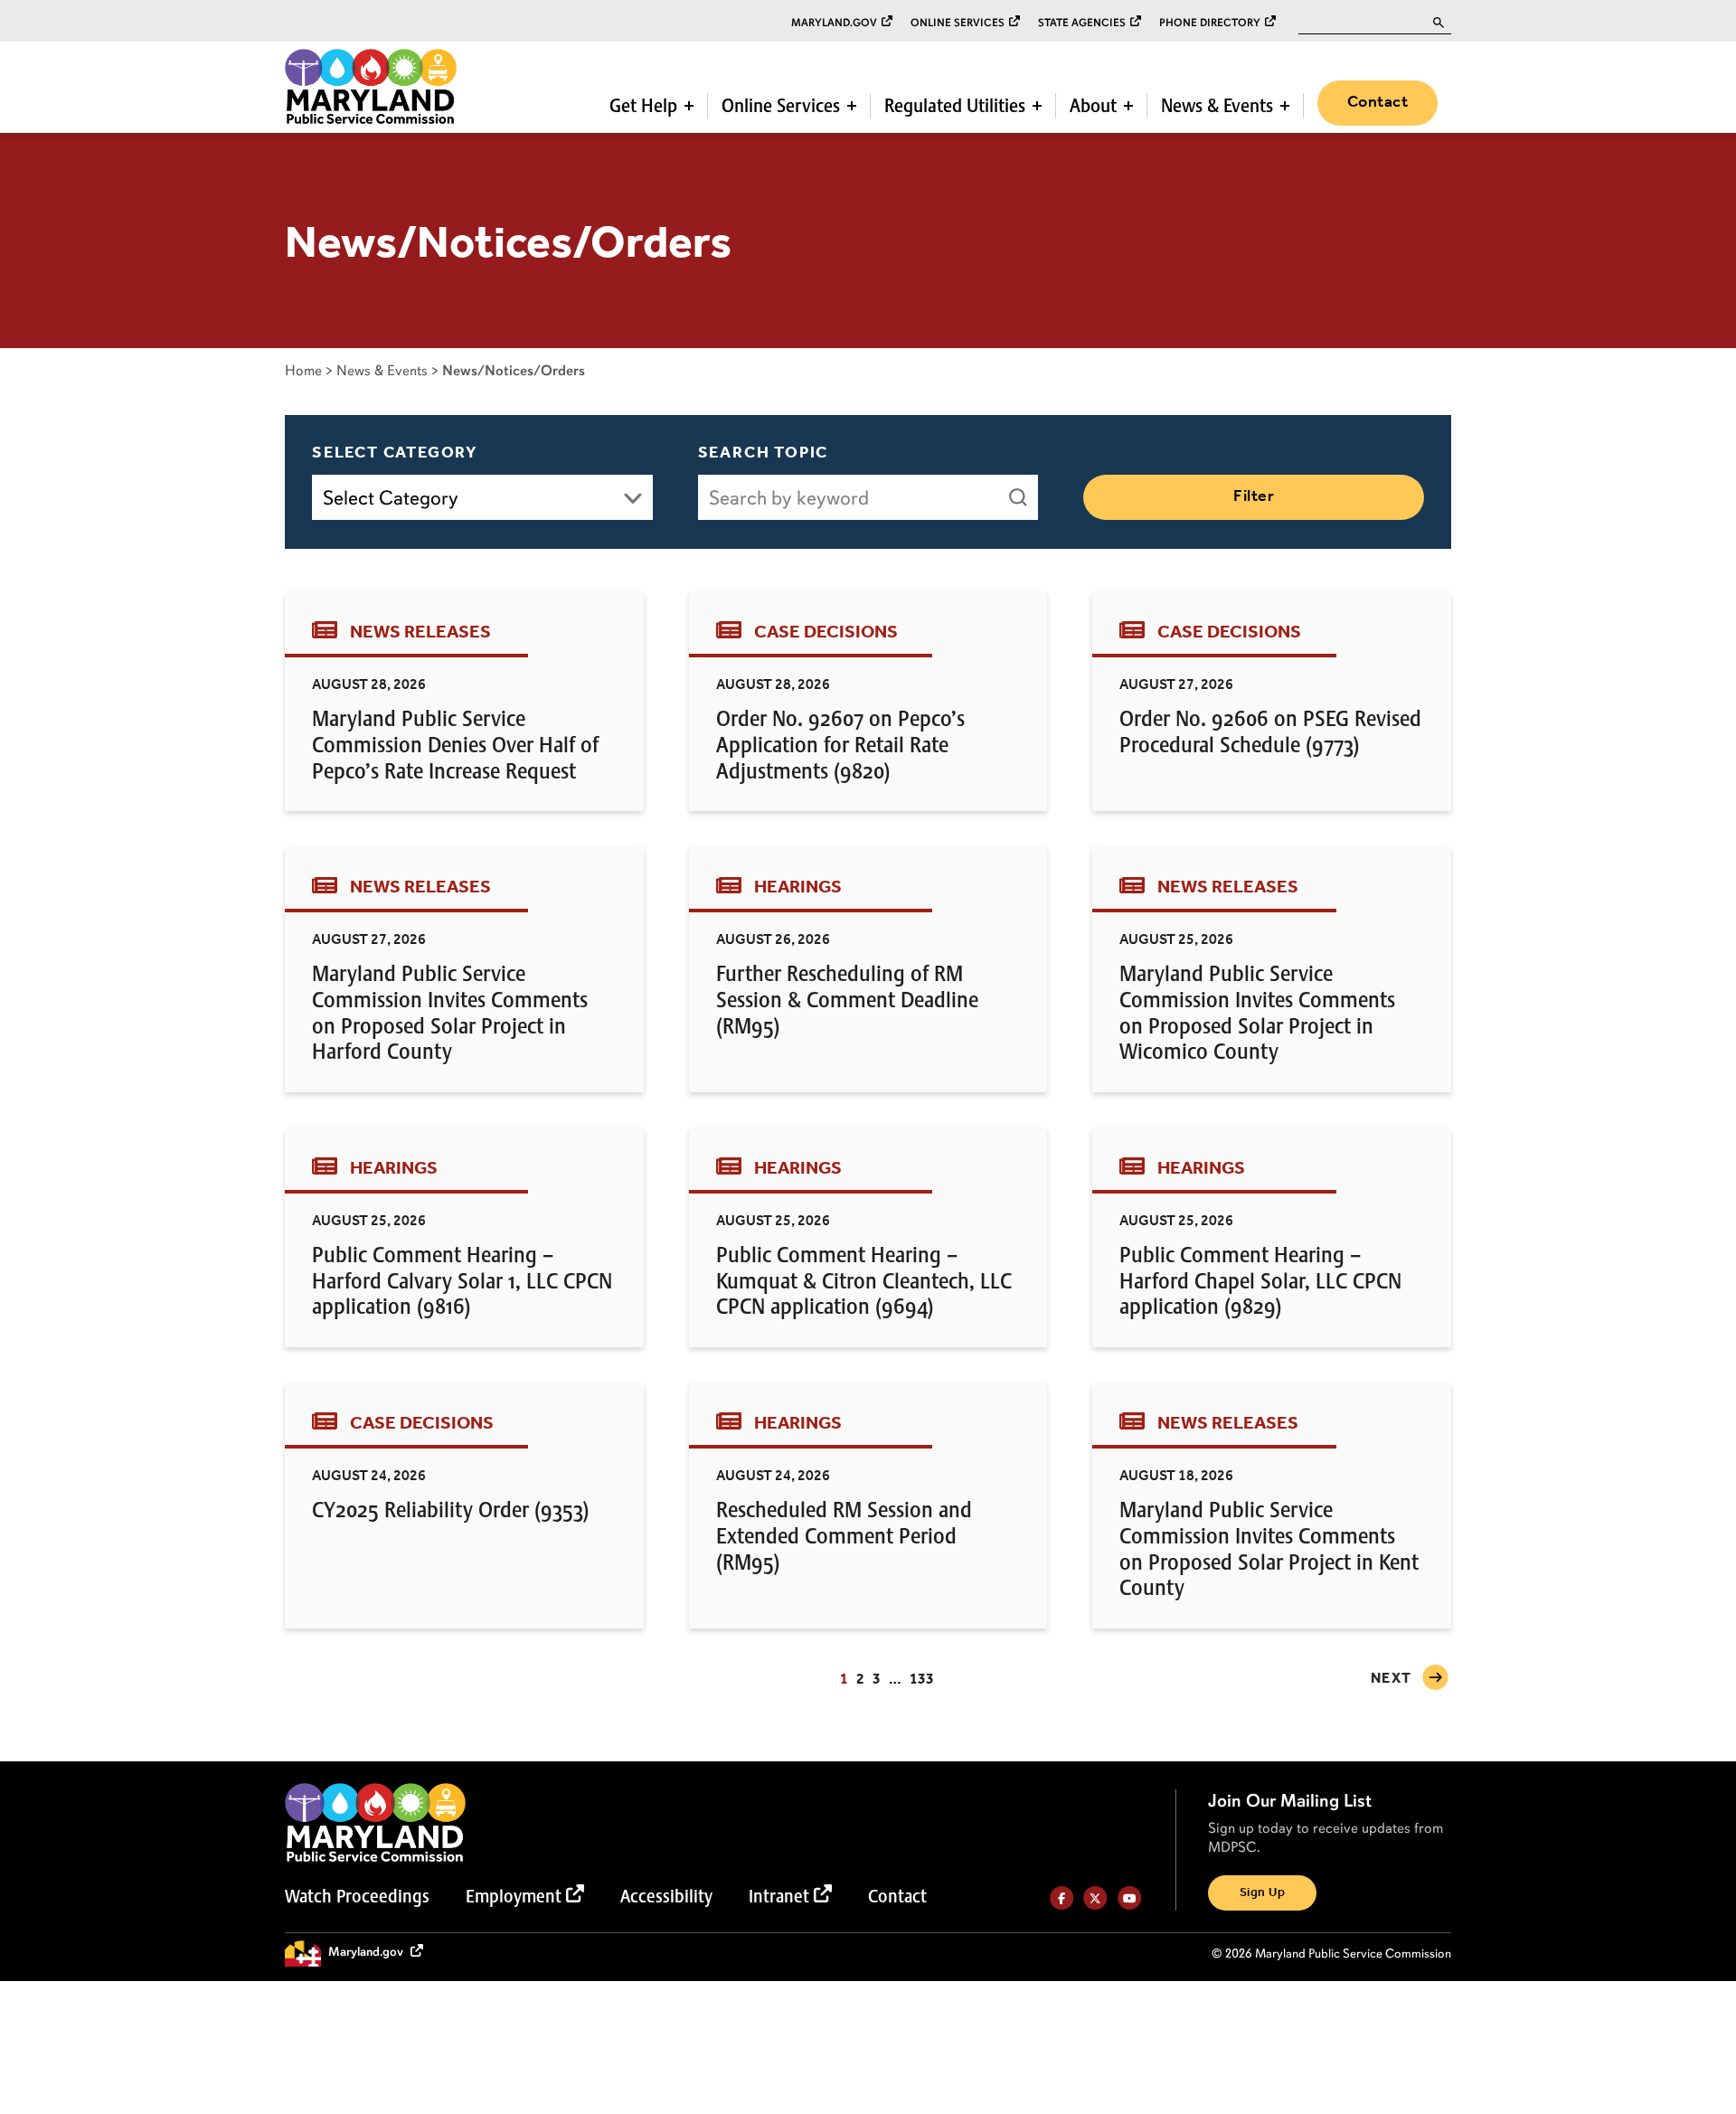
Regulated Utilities (955, 106)
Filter (1254, 496)
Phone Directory (1210, 23)
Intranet (779, 1896)
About (1093, 106)
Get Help (643, 106)
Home (303, 370)
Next (1392, 1679)
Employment (514, 1896)
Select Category (395, 453)
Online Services (958, 23)
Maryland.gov (834, 23)
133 (922, 1680)
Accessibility (666, 1896)
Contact (1377, 102)
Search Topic (764, 453)
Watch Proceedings (357, 1896)
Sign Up (1262, 1893)
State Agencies (1082, 23)
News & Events (1217, 106)
